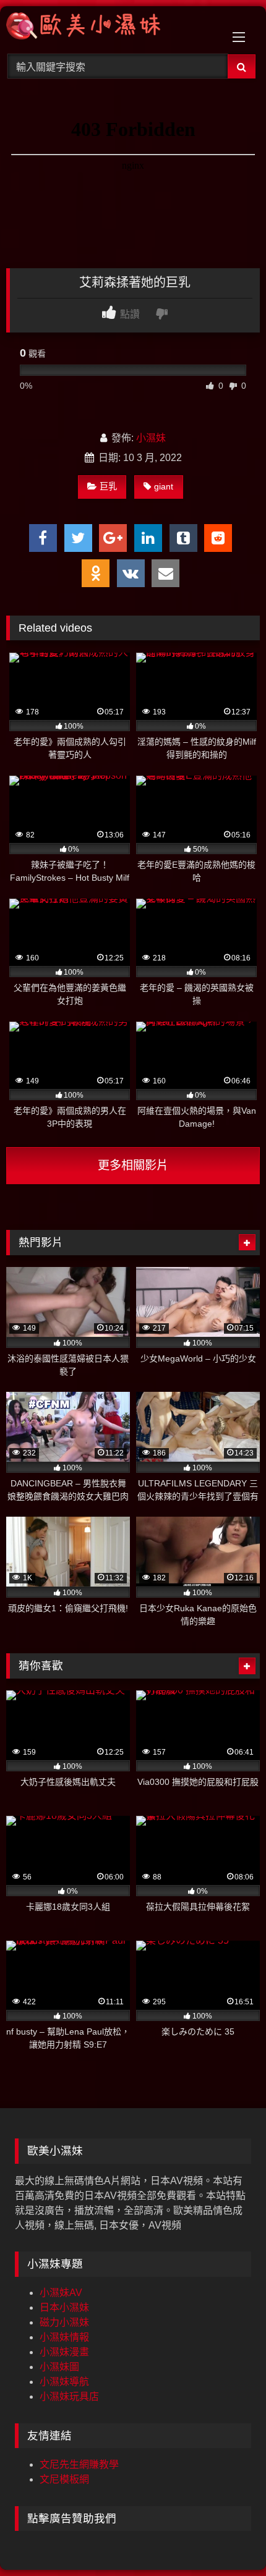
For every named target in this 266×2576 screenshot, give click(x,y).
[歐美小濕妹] (109, 28)
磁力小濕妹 (64, 2322)
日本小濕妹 (64, 2307)
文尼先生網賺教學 (79, 2464)
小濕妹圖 (59, 2367)
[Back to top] (228, 2539)
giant (164, 486)
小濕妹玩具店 (69, 2396)
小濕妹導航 (64, 2382)
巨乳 (108, 486)
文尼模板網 (64, 2479)
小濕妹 (151, 438)
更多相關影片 (133, 1165)
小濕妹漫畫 (64, 2352)
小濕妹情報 (64, 2337)
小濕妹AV (61, 2293)
